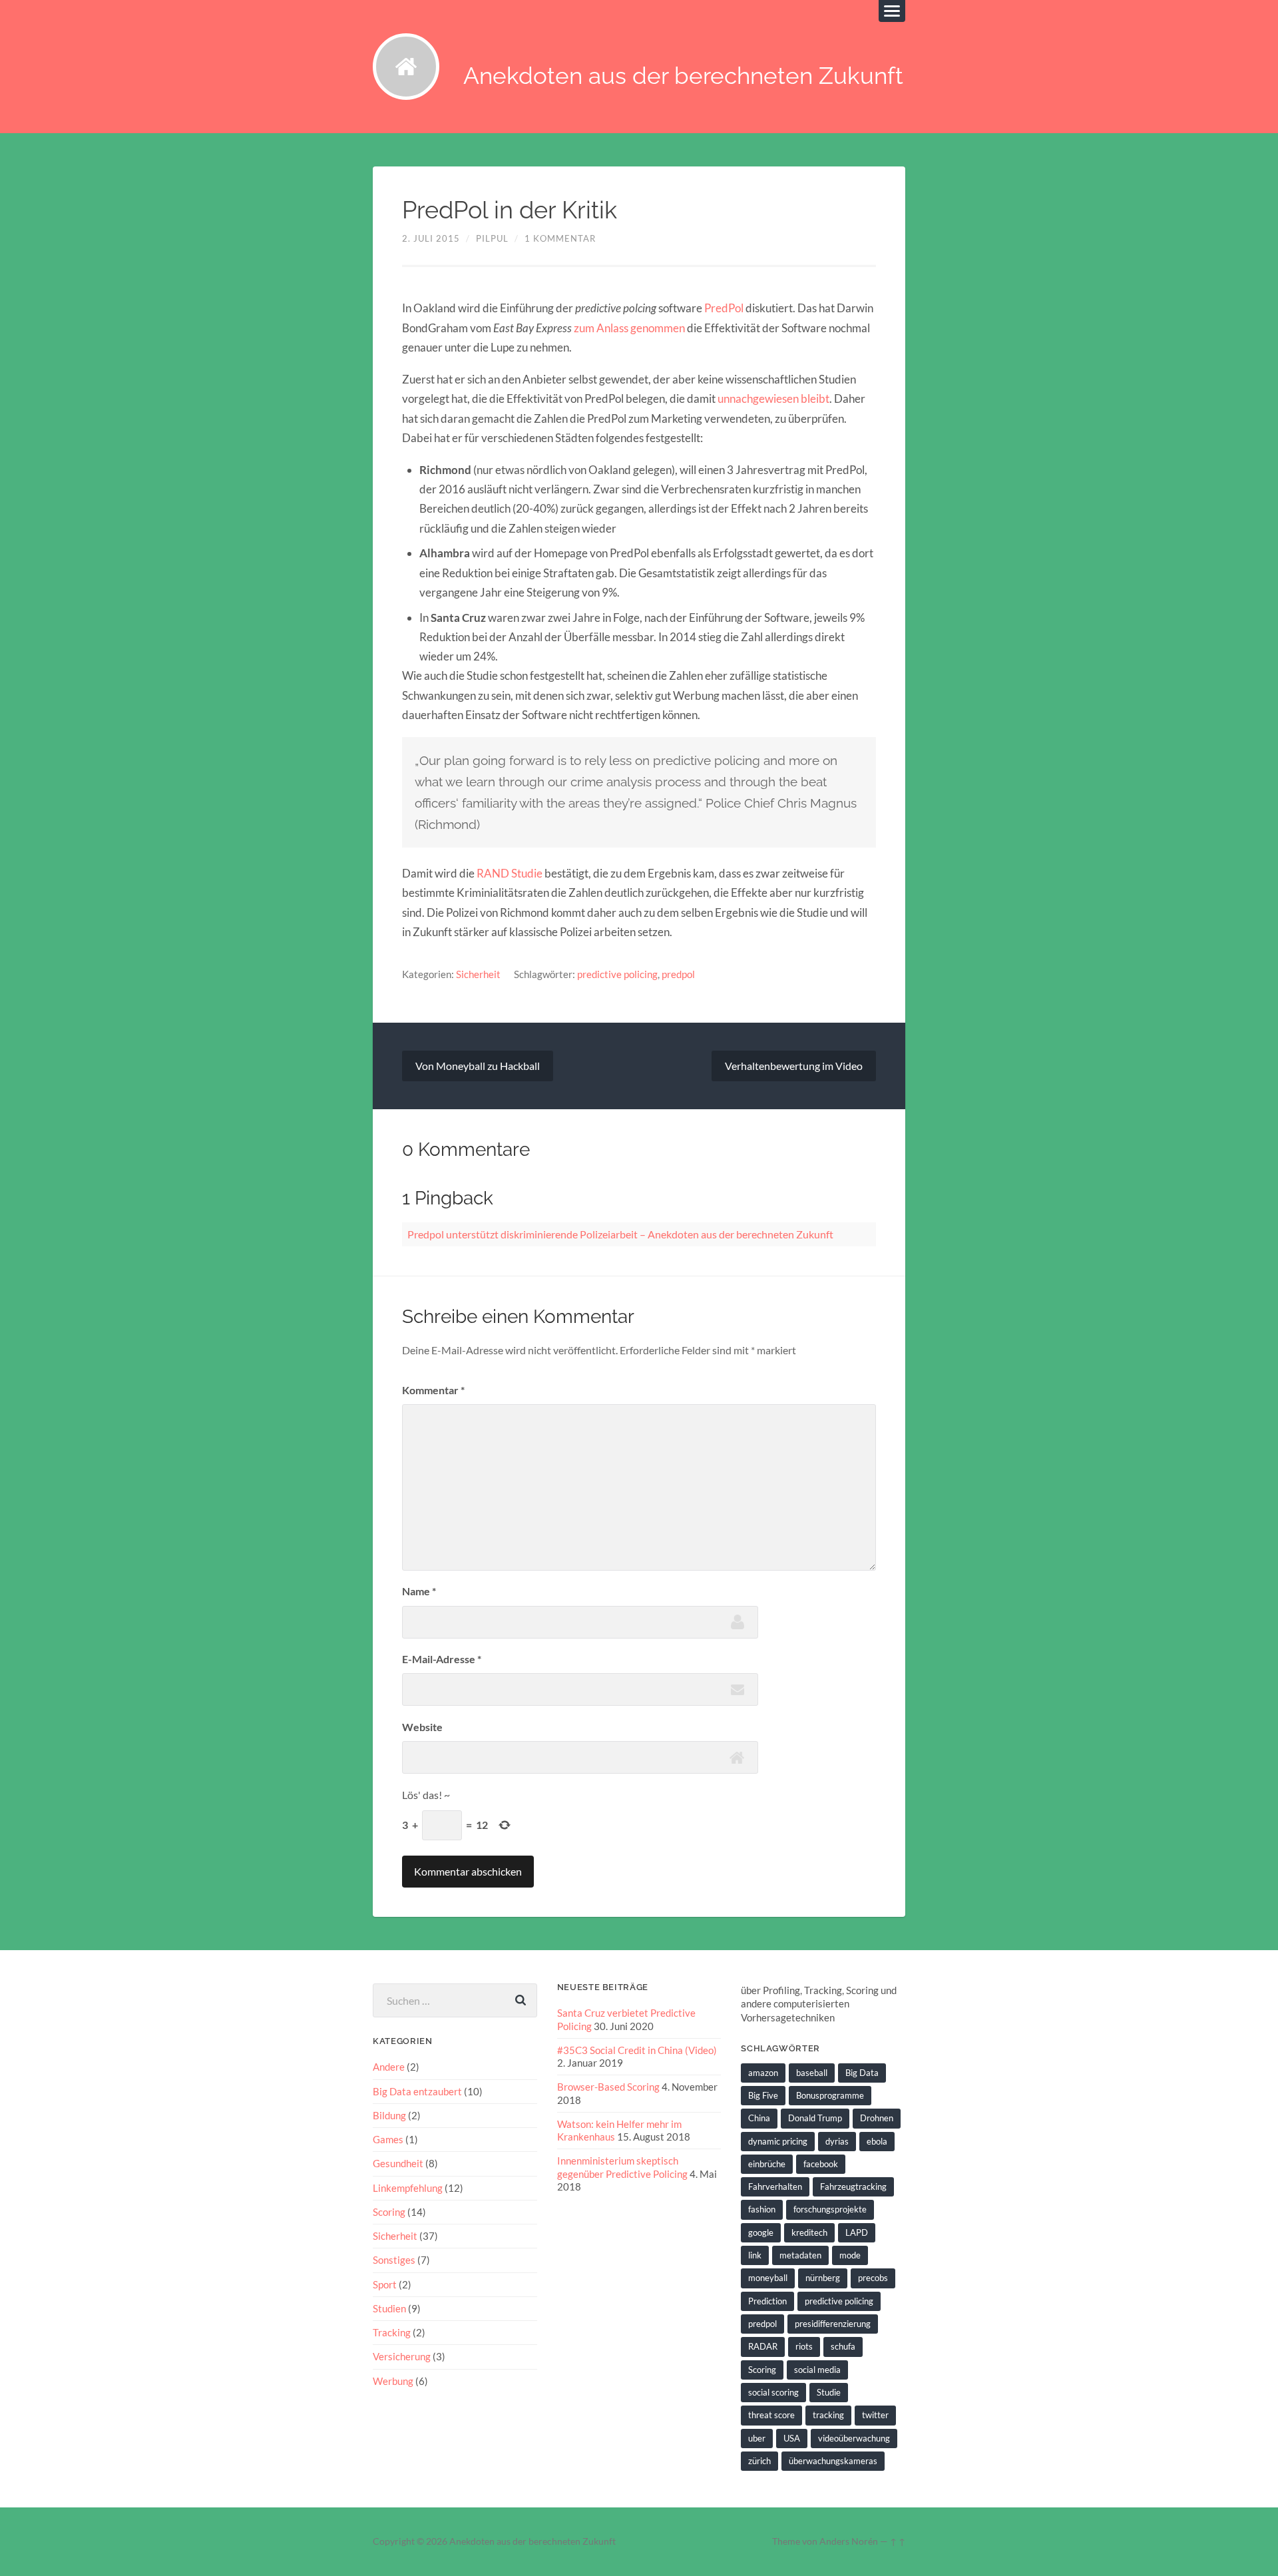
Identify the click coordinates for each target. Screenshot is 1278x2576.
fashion (762, 2209)
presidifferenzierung (833, 2324)
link (755, 2255)
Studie (829, 2392)
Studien (389, 2308)
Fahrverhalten (775, 2187)
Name (419, 1591)
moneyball (768, 2278)
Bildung (389, 2115)
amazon (763, 2073)
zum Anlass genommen (628, 328)
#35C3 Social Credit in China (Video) (637, 2050)
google (761, 2232)
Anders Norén (849, 2541)
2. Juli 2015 (431, 238)
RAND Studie (510, 873)
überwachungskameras (833, 2461)
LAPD (857, 2232)
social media (817, 2370)
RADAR (763, 2346)
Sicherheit (478, 974)
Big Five (763, 2095)
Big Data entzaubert (417, 2091)
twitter (875, 2415)
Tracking (392, 2332)
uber (757, 2438)
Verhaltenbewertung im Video (794, 1066)
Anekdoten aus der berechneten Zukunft (683, 76)
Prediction (767, 2301)
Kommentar (433, 1390)
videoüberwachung (854, 2438)
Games (388, 2139)
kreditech (809, 2232)
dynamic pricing (778, 2141)
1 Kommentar (560, 238)
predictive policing (617, 974)
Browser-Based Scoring (608, 2087)
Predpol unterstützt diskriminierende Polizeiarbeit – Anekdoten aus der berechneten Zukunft (620, 1234)
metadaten (800, 2255)
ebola (877, 2141)
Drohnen (877, 2118)
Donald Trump (815, 2118)
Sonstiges (394, 2260)
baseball (812, 2073)
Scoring (389, 2212)
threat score (771, 2415)
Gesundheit (398, 2163)
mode (850, 2255)
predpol (678, 974)
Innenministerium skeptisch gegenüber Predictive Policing (622, 2167)
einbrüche (767, 2164)
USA (792, 2438)
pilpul (492, 238)
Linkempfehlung (408, 2188)
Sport (385, 2284)
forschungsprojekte (830, 2209)
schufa (843, 2346)
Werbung (393, 2381)
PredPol (724, 308)
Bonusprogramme (830, 2095)
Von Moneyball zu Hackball (478, 1066)
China (759, 2118)
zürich (759, 2461)
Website (422, 1727)
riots (804, 2346)
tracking (828, 2415)
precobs (873, 2278)
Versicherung (402, 2356)
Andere (389, 2067)
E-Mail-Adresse (442, 1659)
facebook (821, 2164)
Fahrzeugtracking (853, 2187)
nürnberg (823, 2278)
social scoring (773, 2392)
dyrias (837, 2141)
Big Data (862, 2073)
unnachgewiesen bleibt (772, 398)
